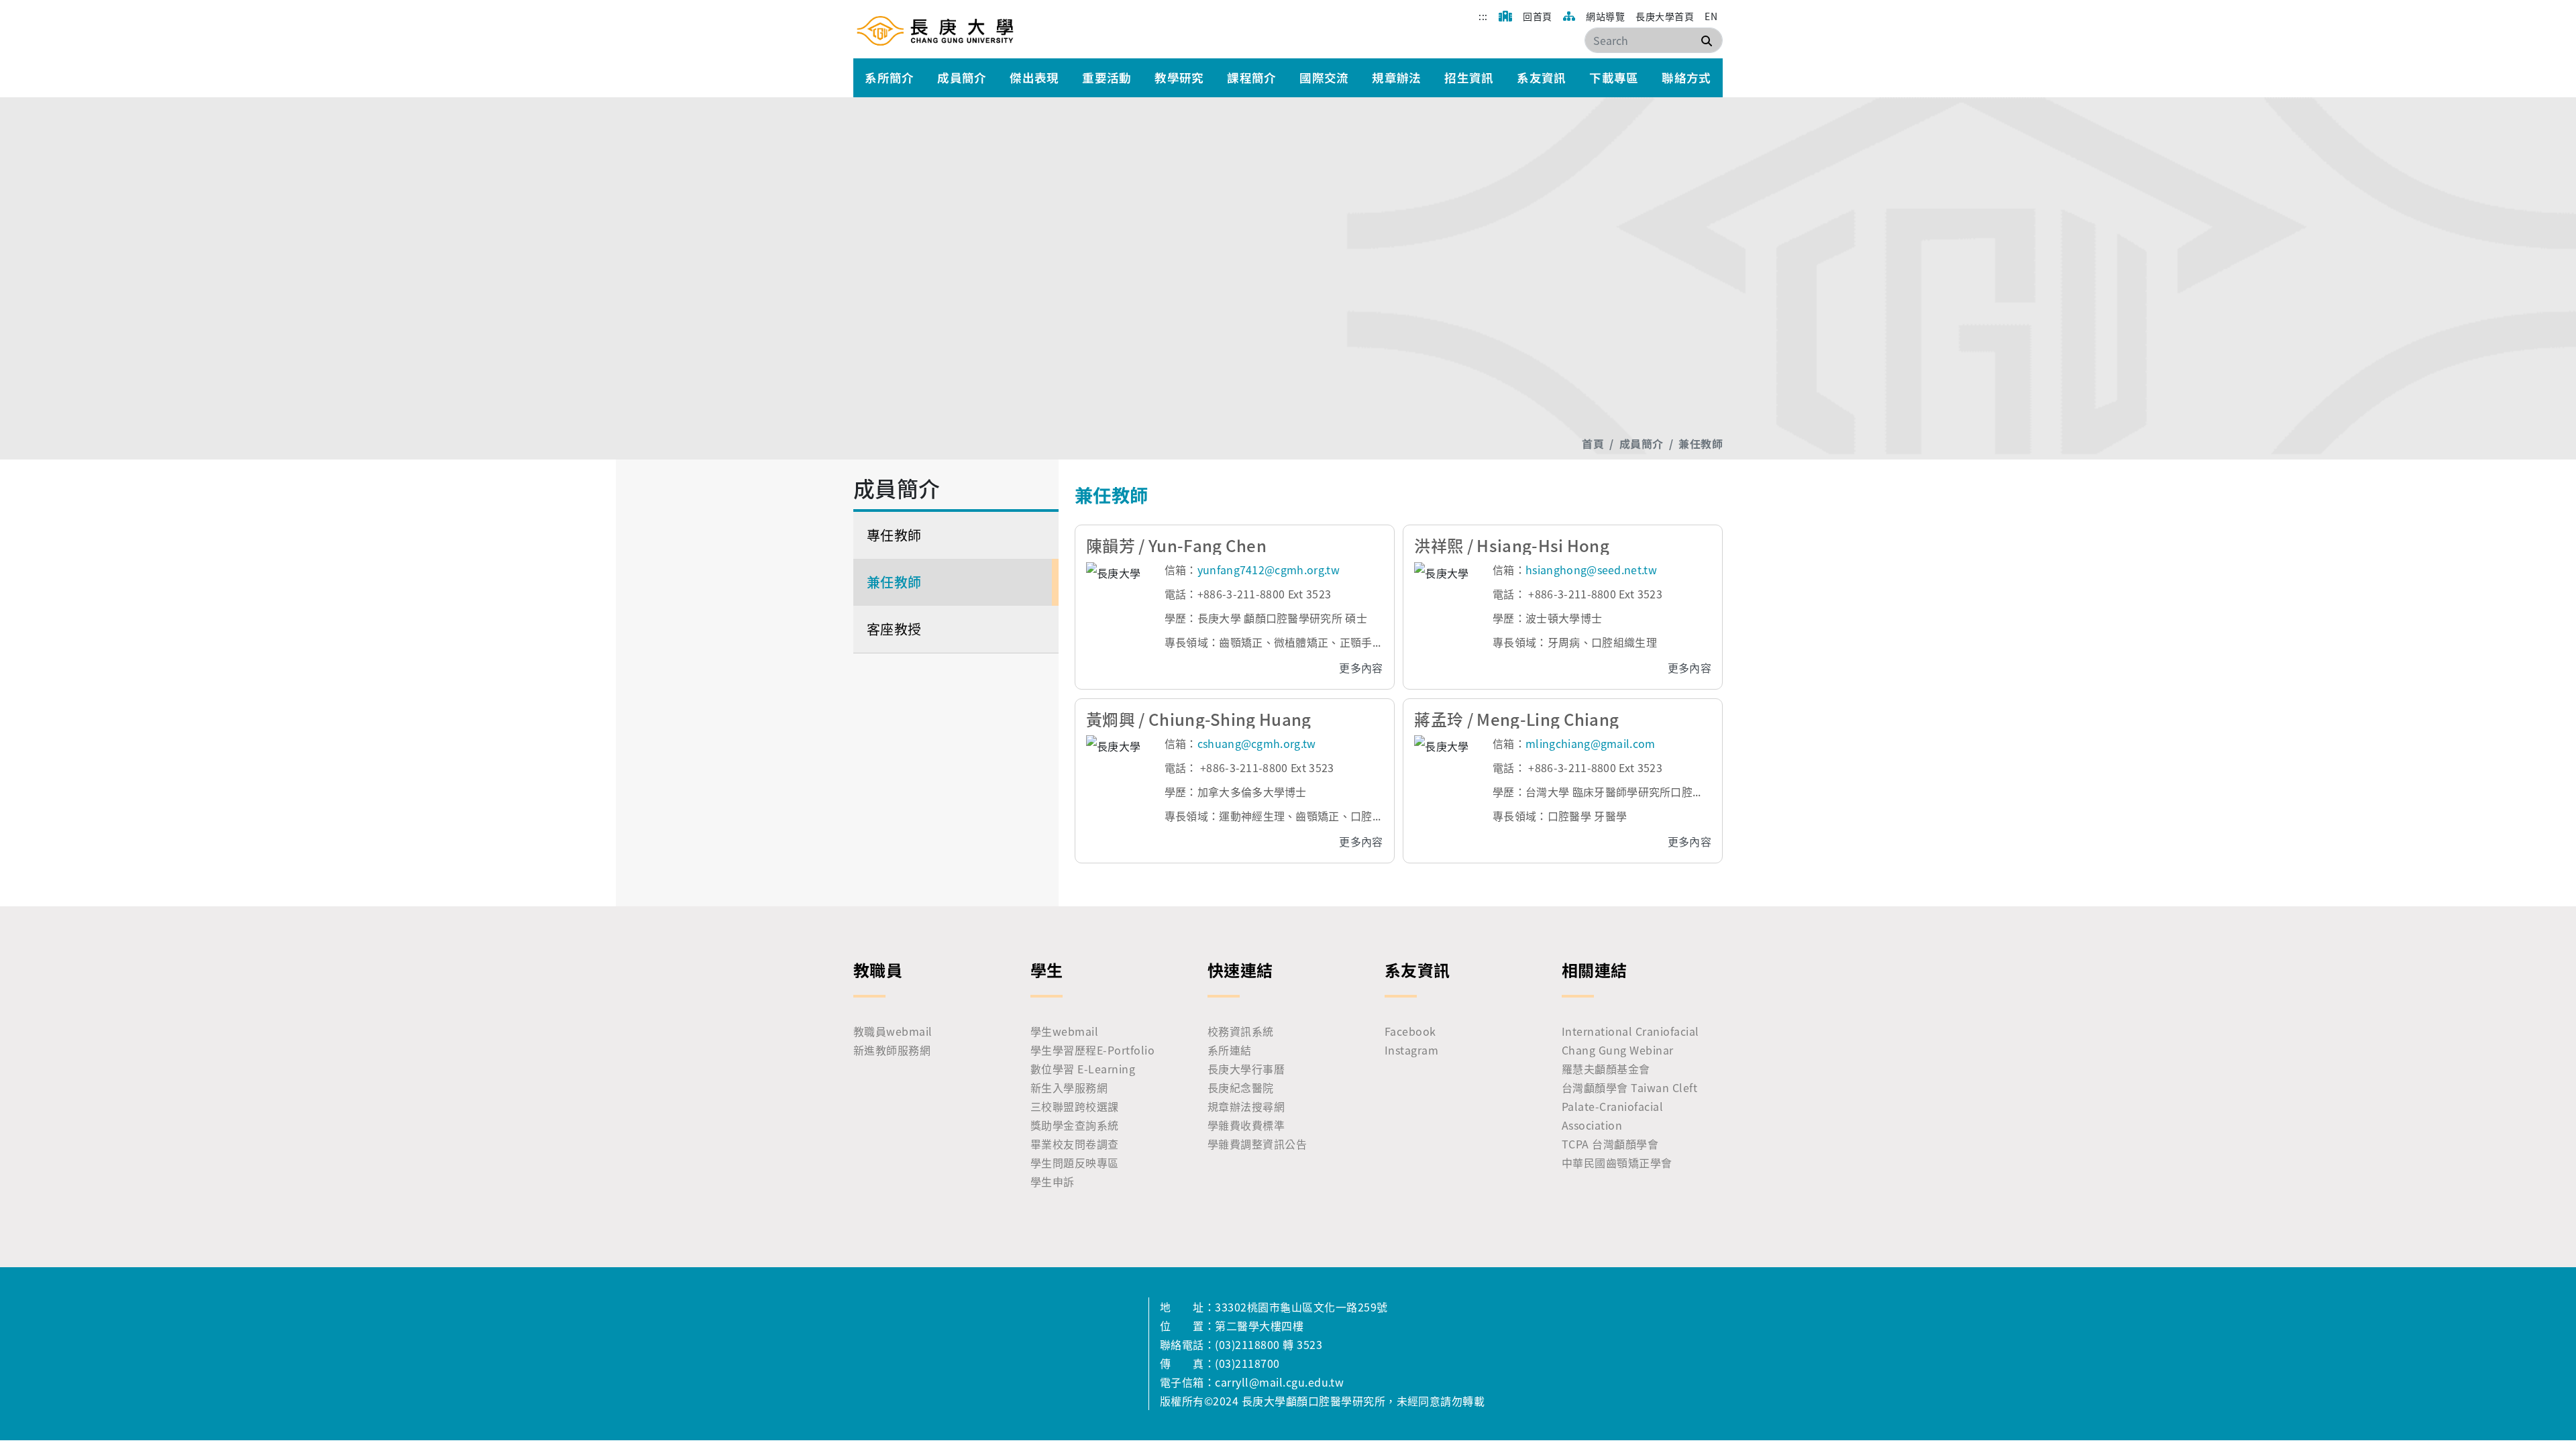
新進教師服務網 (892, 1050)
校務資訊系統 (1241, 1031)
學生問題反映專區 (1075, 1163)
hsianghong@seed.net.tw (1591, 570)
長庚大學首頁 (1665, 16)
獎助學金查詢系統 (1075, 1125)
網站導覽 (1605, 16)
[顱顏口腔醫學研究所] (935, 30)
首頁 (1593, 443)
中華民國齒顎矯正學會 (1617, 1163)
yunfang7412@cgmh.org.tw (1269, 570)
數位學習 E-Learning (1083, 1069)
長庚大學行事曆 (1246, 1069)
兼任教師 (1701, 443)
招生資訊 (1469, 77)
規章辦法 (1397, 77)
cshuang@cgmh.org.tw (1257, 743)
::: (1483, 16)
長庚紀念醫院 (1241, 1087)
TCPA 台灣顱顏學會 (1610, 1144)
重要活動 (1107, 77)
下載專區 (1614, 77)
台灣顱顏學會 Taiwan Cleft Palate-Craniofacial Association (1629, 1106)
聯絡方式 (1686, 77)
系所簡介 (890, 77)
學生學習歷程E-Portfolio (1092, 1050)
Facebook (1410, 1031)
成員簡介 (962, 77)
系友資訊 (1542, 77)
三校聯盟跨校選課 (1075, 1106)
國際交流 (1324, 77)
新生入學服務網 (1069, 1087)
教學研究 (1179, 77)
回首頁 (1537, 16)
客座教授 (894, 629)
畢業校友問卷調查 (1075, 1144)
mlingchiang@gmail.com (1591, 743)
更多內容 (1361, 667)
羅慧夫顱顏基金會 (1606, 1069)
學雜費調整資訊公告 (1257, 1144)
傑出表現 (1034, 77)
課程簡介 (1252, 77)
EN (1711, 16)
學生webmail (1064, 1031)
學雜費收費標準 (1246, 1125)
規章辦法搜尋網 (1246, 1106)
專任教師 (894, 535)
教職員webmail (893, 1031)
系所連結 (1230, 1050)
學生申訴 (1053, 1181)
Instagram (1411, 1050)
